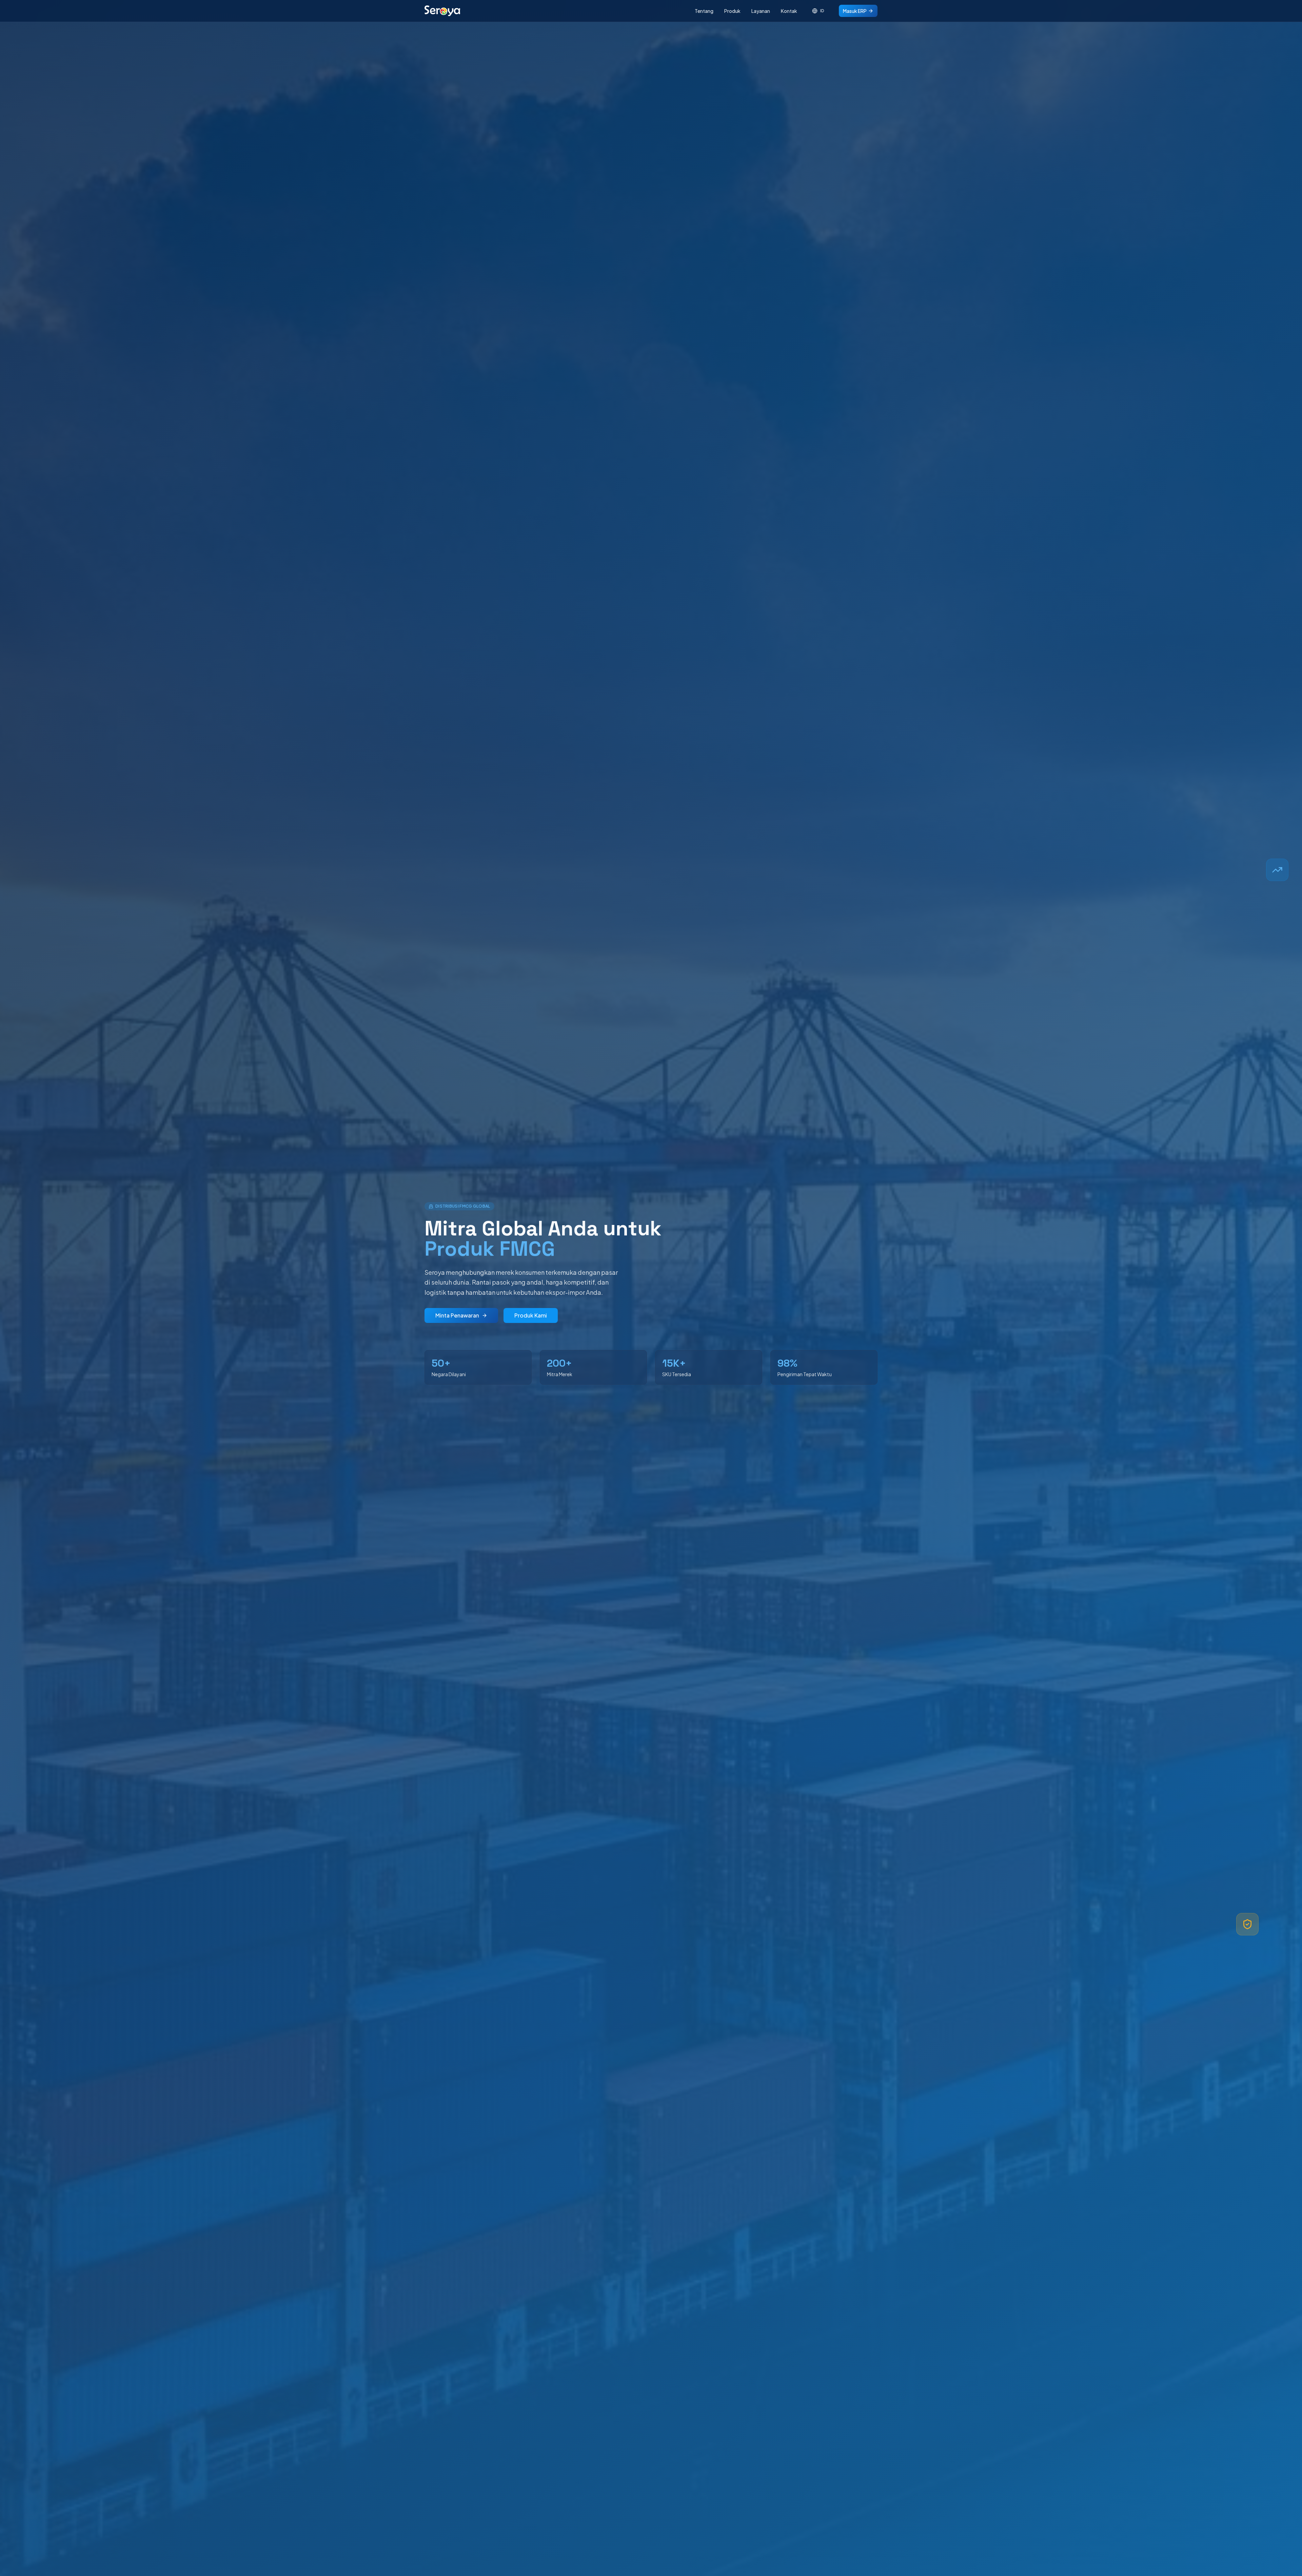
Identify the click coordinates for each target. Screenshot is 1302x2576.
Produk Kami (531, 1315)
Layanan (761, 11)
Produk (732, 11)
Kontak (789, 11)
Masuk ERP (855, 11)
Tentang (704, 11)
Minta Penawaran (457, 1315)
